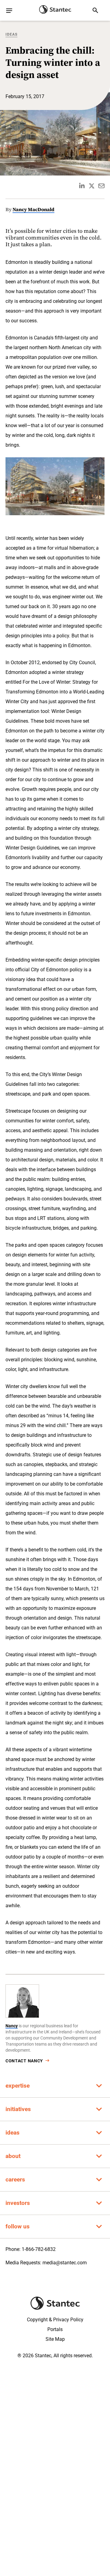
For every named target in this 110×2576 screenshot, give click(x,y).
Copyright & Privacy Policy (55, 2320)
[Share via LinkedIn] (82, 186)
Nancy (12, 2026)
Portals (55, 2329)
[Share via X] (92, 186)
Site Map (55, 2339)
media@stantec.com (65, 2263)
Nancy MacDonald (33, 209)
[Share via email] (101, 186)
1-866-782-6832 (39, 2249)
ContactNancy (24, 2061)
